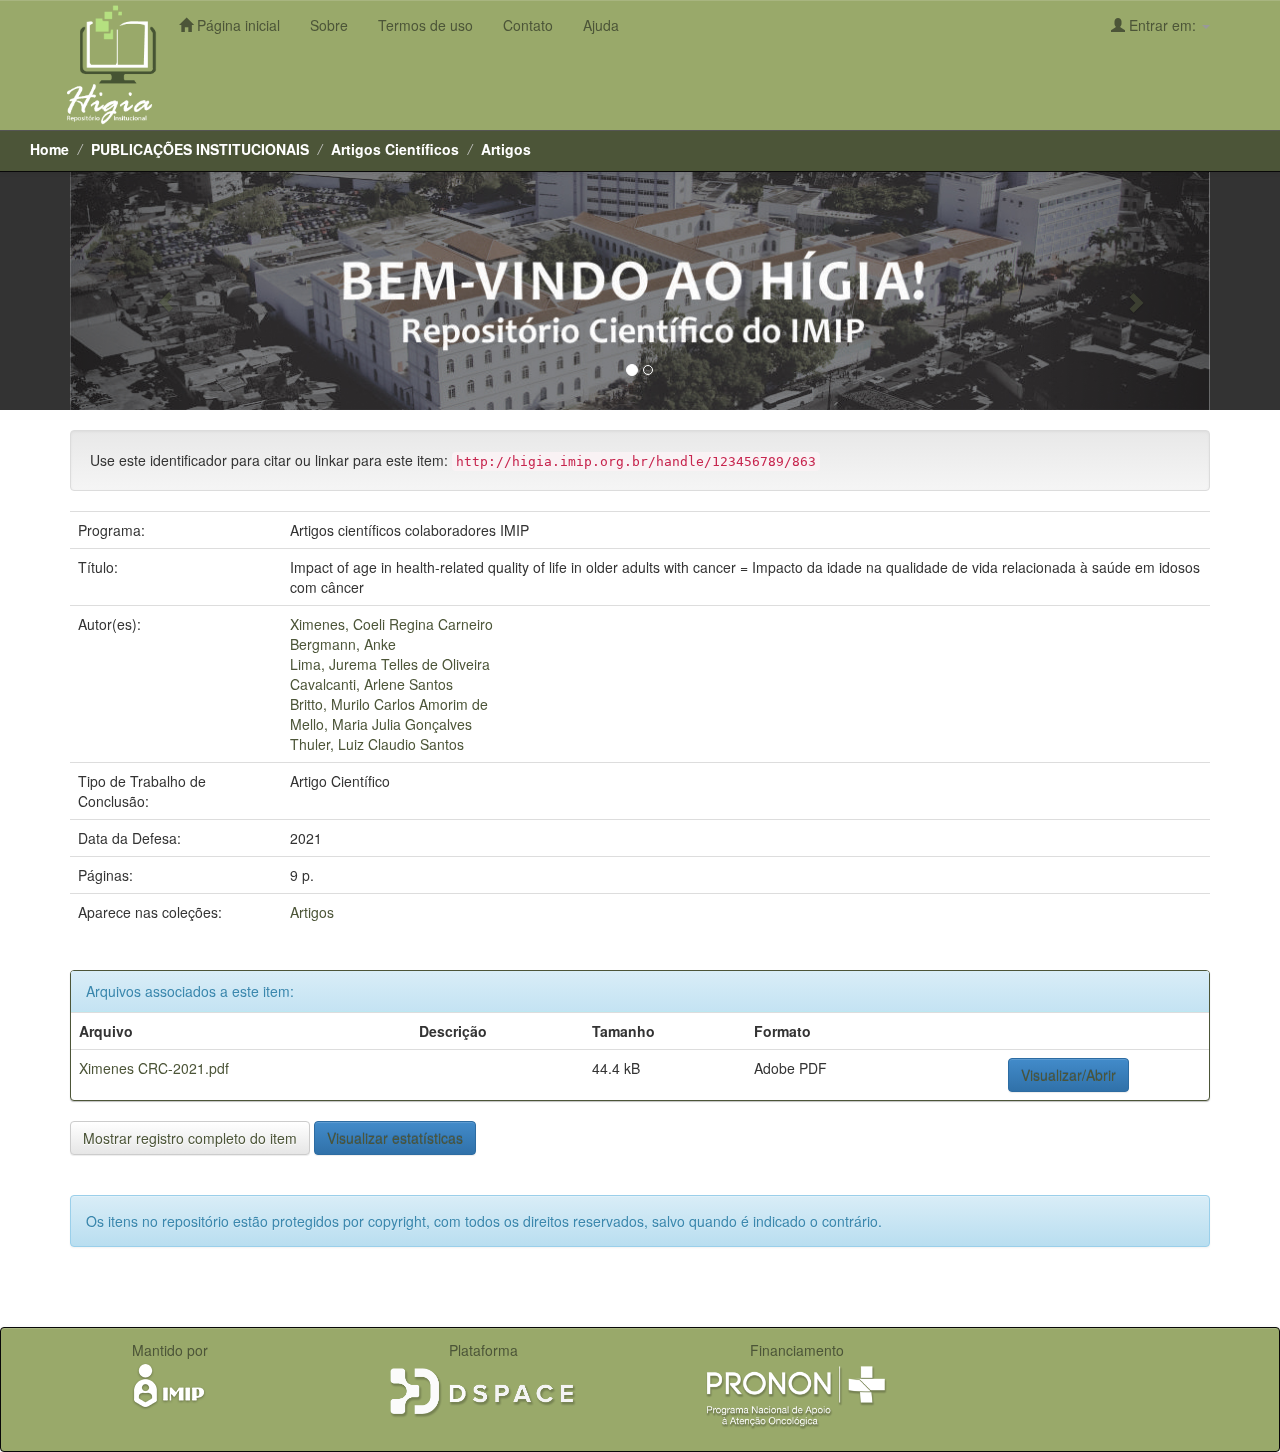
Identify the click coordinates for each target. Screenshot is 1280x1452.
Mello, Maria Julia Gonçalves (381, 724)
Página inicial (236, 25)
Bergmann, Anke (343, 644)
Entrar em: (1162, 25)
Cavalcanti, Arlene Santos (371, 684)
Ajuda (601, 25)
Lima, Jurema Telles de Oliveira (390, 664)
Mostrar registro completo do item (190, 1138)
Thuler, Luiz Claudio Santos (377, 744)
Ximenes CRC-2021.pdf (154, 1068)
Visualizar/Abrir (1068, 1075)
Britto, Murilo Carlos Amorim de (389, 704)
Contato (528, 25)
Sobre (329, 25)
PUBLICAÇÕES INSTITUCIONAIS (200, 149)
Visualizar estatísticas (395, 1138)
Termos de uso (425, 25)
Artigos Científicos (395, 149)
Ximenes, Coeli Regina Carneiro (391, 624)
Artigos (506, 149)
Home (49, 149)
